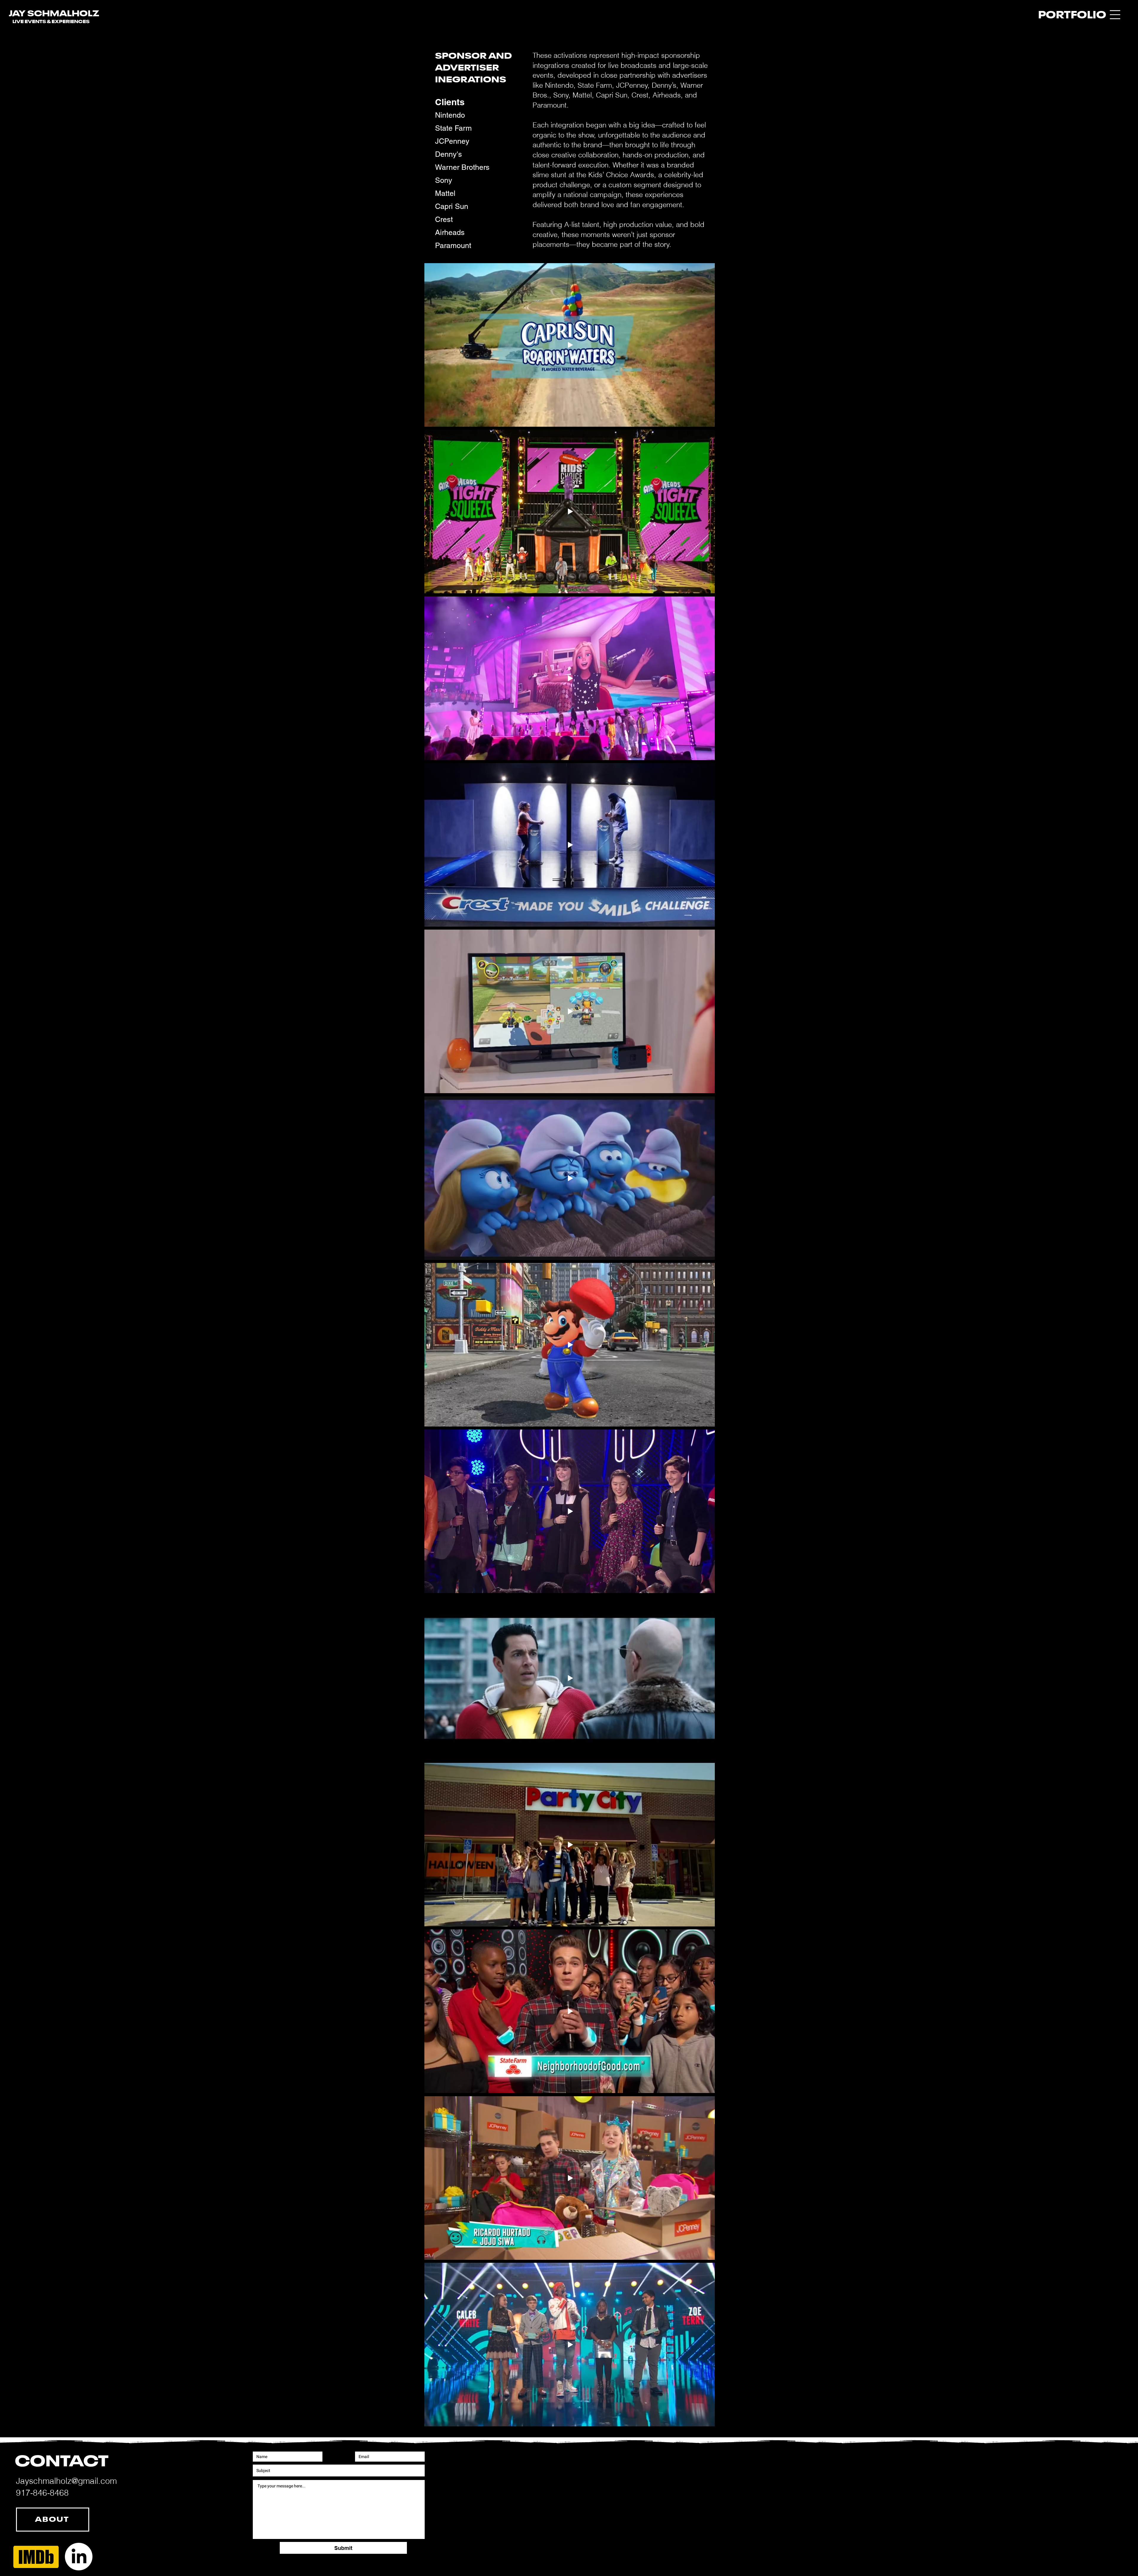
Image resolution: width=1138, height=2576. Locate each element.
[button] (1115, 15)
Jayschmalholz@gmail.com (66, 2481)
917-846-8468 (42, 2493)
